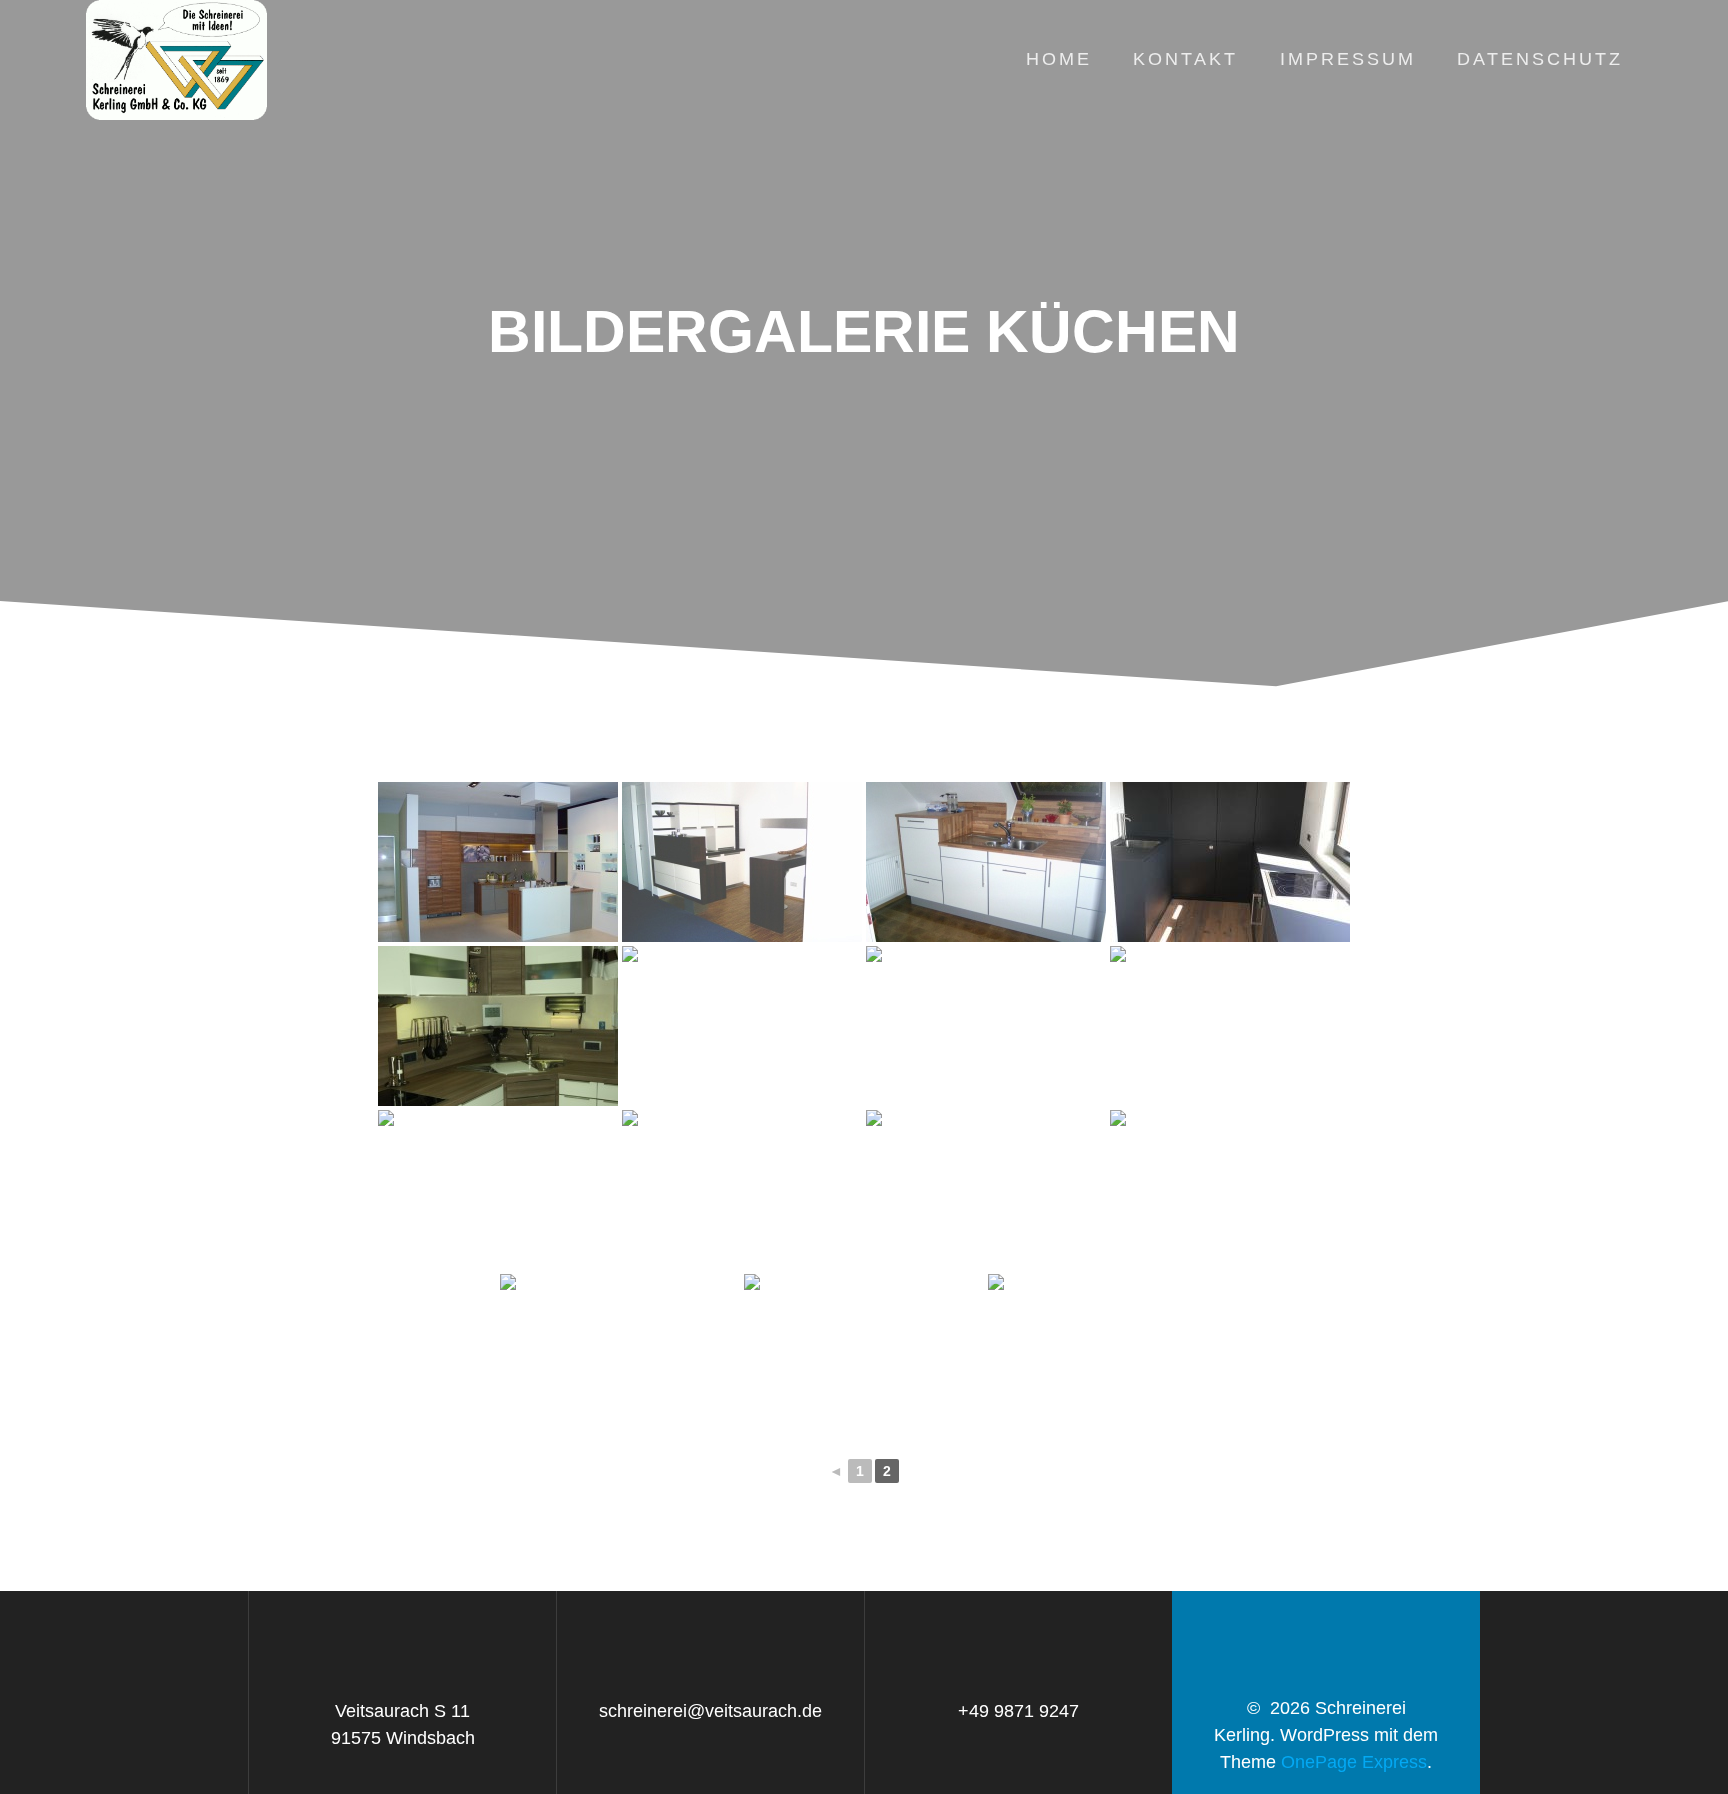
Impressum (1348, 59)
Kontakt (1185, 59)
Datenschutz (1540, 59)
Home (1059, 59)
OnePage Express (1354, 1762)
